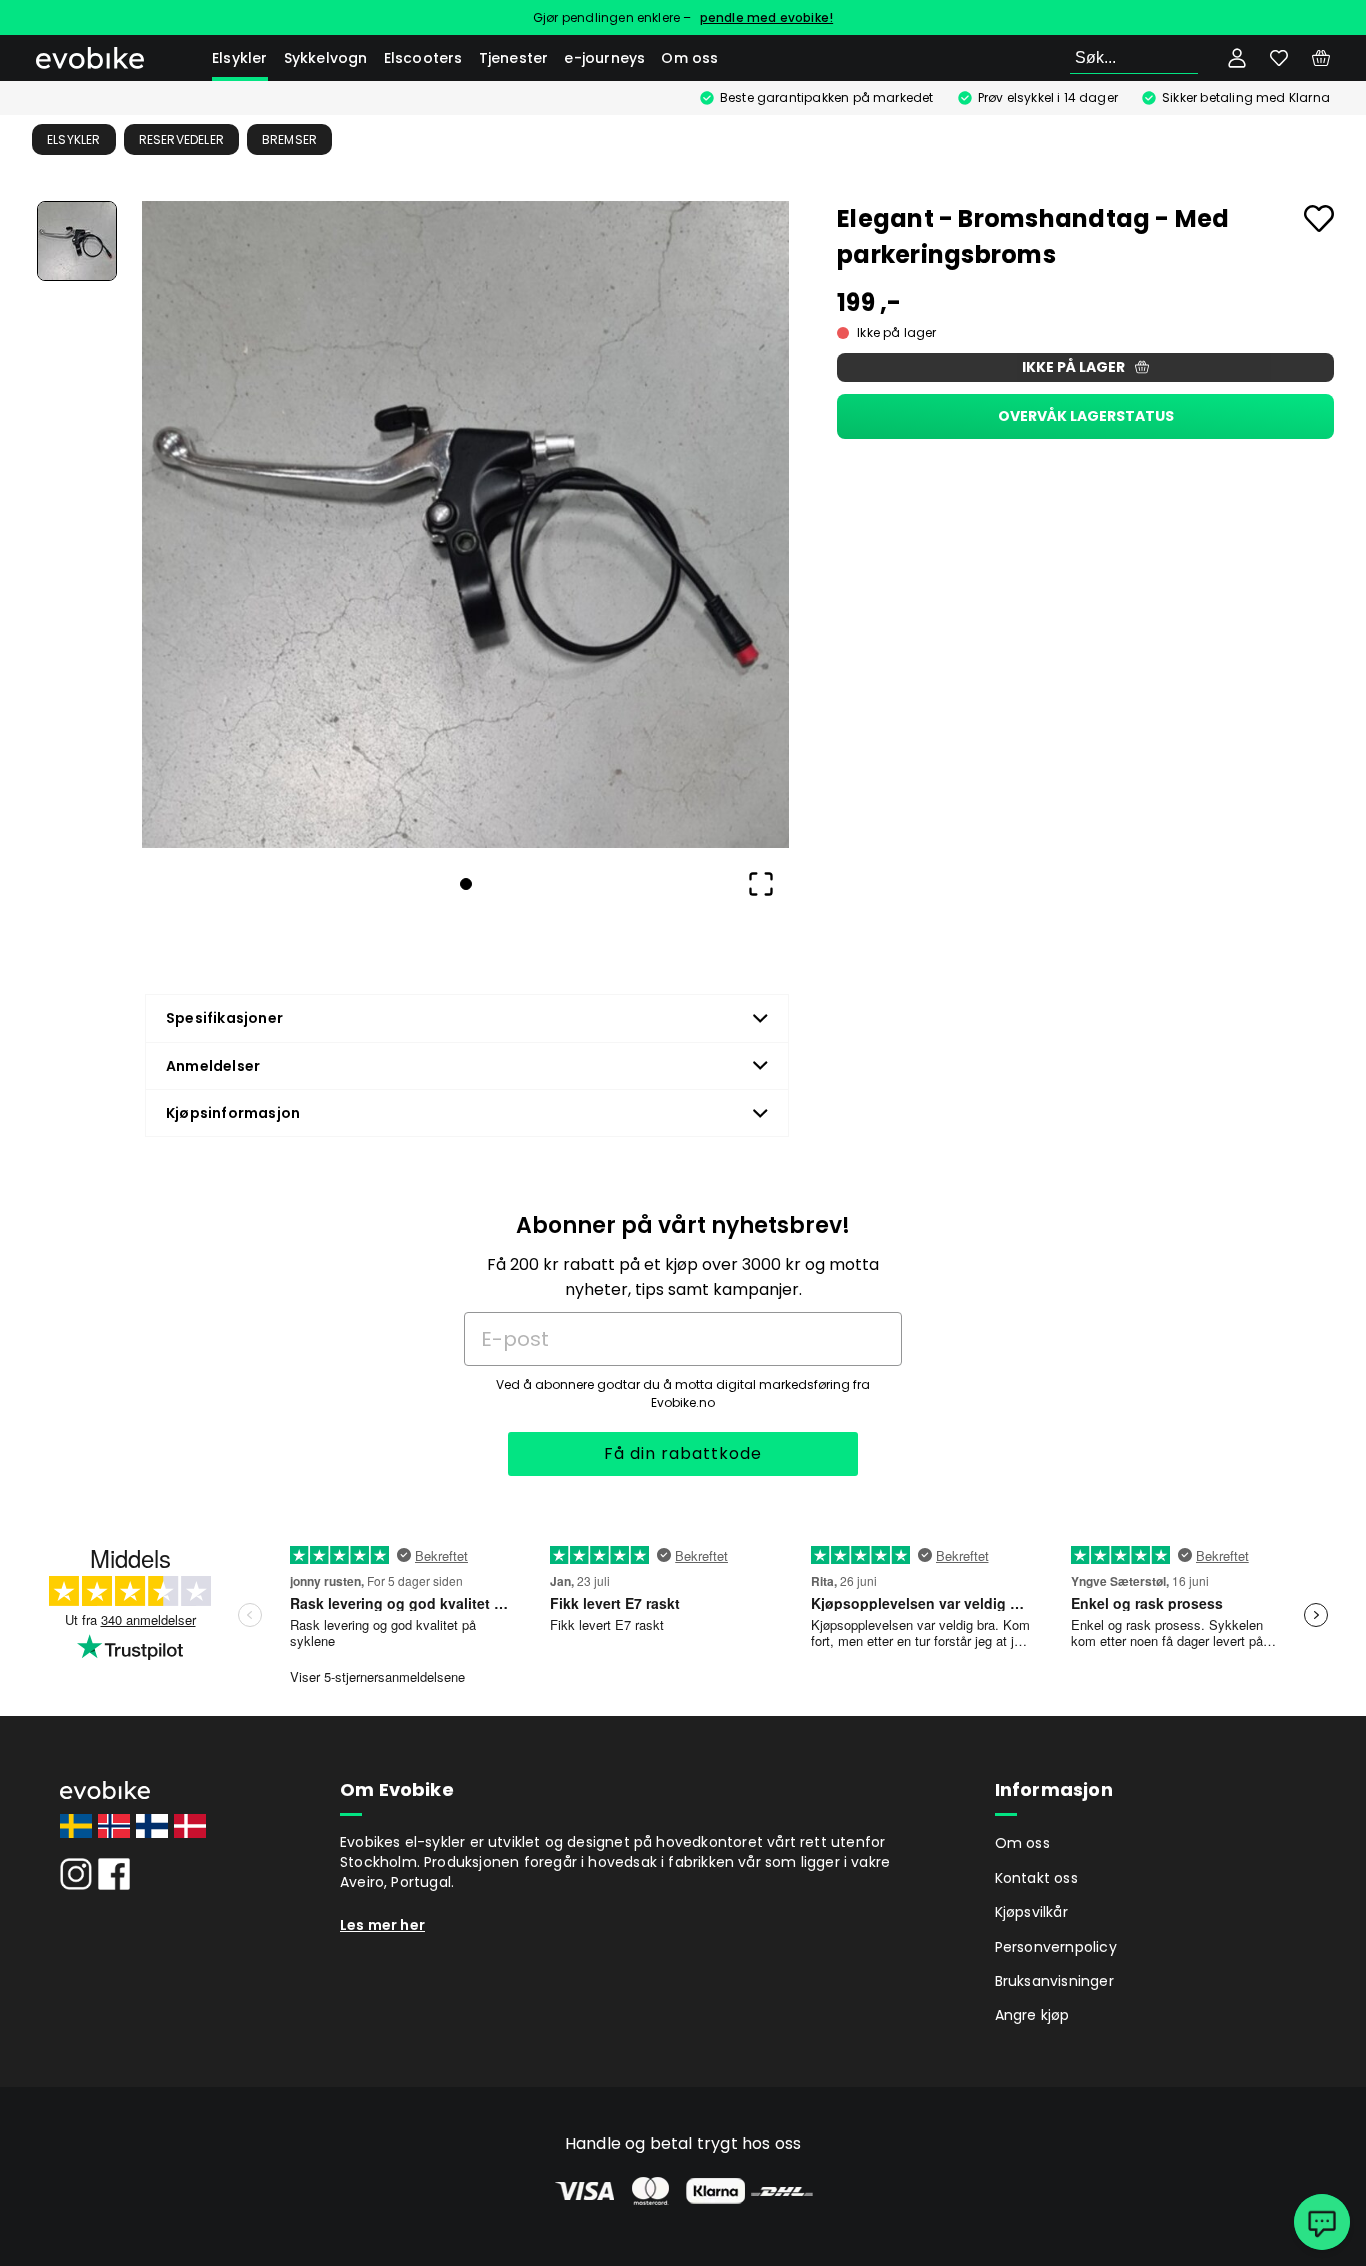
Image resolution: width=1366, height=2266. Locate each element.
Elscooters (423, 58)
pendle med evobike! (767, 17)
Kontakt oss (1036, 1878)
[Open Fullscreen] (761, 884)
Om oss (689, 58)
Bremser (289, 139)
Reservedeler (181, 139)
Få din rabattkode (683, 1453)
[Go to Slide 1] (77, 241)
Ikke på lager (1073, 367)
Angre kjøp (1032, 2015)
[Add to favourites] (1319, 218)
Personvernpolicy (1056, 1947)
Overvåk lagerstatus (1086, 416)
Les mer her (382, 1925)
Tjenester (514, 58)
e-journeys (604, 58)
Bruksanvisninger (1054, 1981)
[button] (465, 524)
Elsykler (240, 58)
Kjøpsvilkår (1031, 1912)
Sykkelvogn (326, 58)
